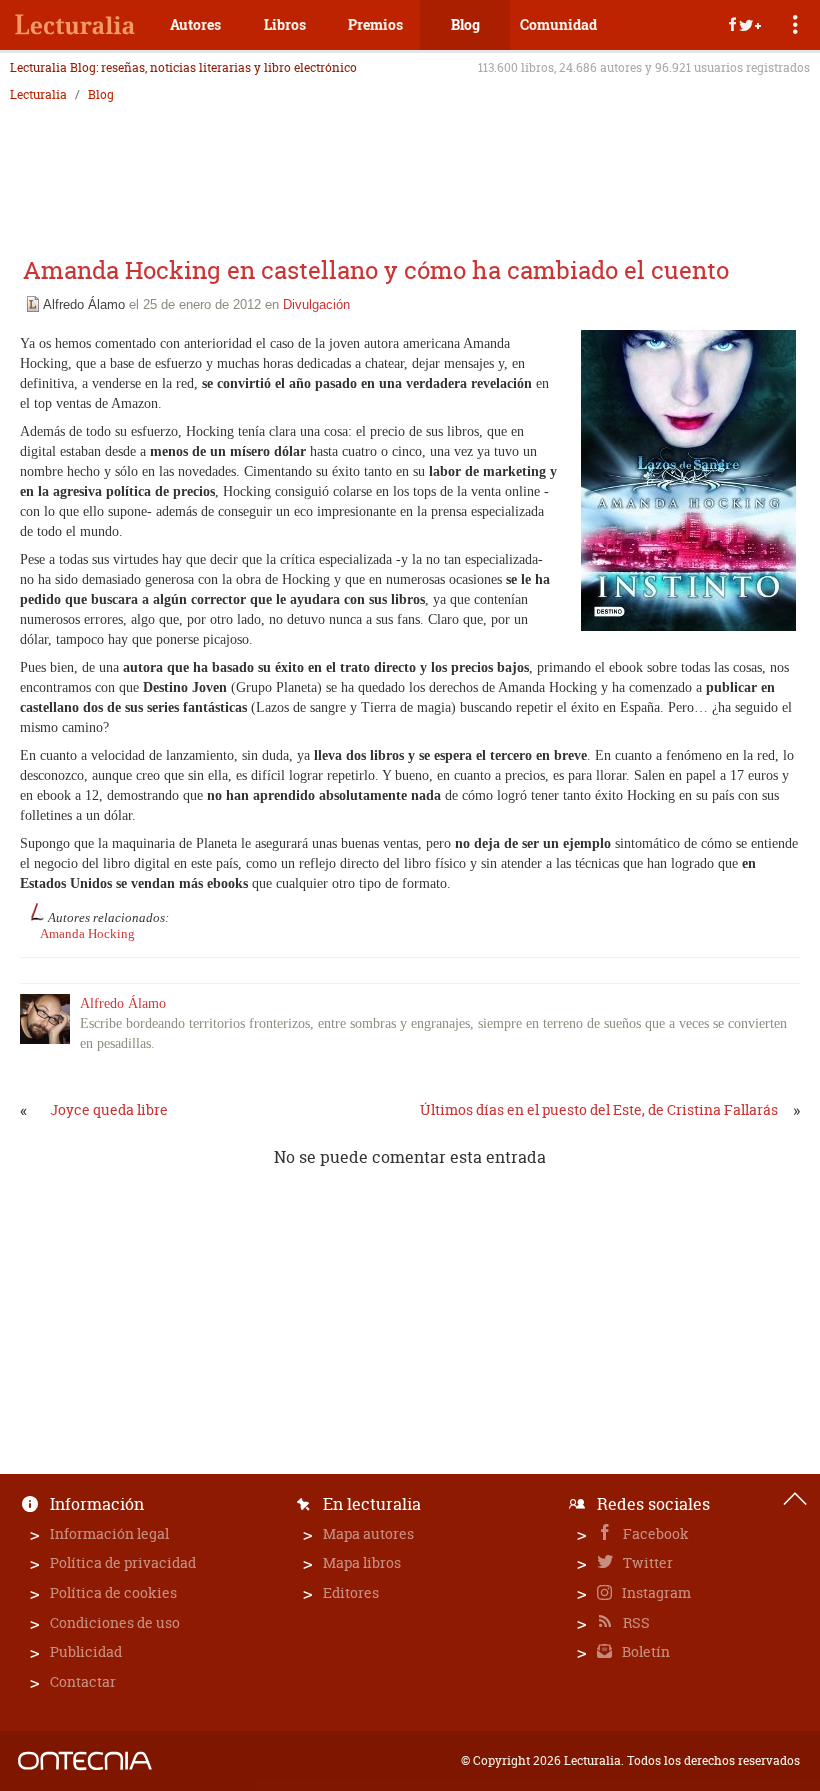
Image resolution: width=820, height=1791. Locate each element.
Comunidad (558, 24)
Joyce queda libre (109, 1109)
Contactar (83, 1681)
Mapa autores (368, 1533)
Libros (285, 24)
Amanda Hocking (87, 933)
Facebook (654, 1533)
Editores (351, 1592)
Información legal (109, 1533)
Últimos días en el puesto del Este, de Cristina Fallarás (599, 1109)
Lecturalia (38, 95)
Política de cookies (113, 1592)
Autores (195, 24)
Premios (375, 24)
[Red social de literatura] (75, 25)
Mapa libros (362, 1562)
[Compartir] (745, 25)
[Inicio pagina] (795, 1499)
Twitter (646, 1562)
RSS (635, 1622)
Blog (465, 24)
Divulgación (316, 304)
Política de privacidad (123, 1562)
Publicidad (86, 1651)
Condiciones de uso (115, 1622)
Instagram (655, 1592)
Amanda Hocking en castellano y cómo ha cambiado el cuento (376, 270)
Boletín (644, 1651)
